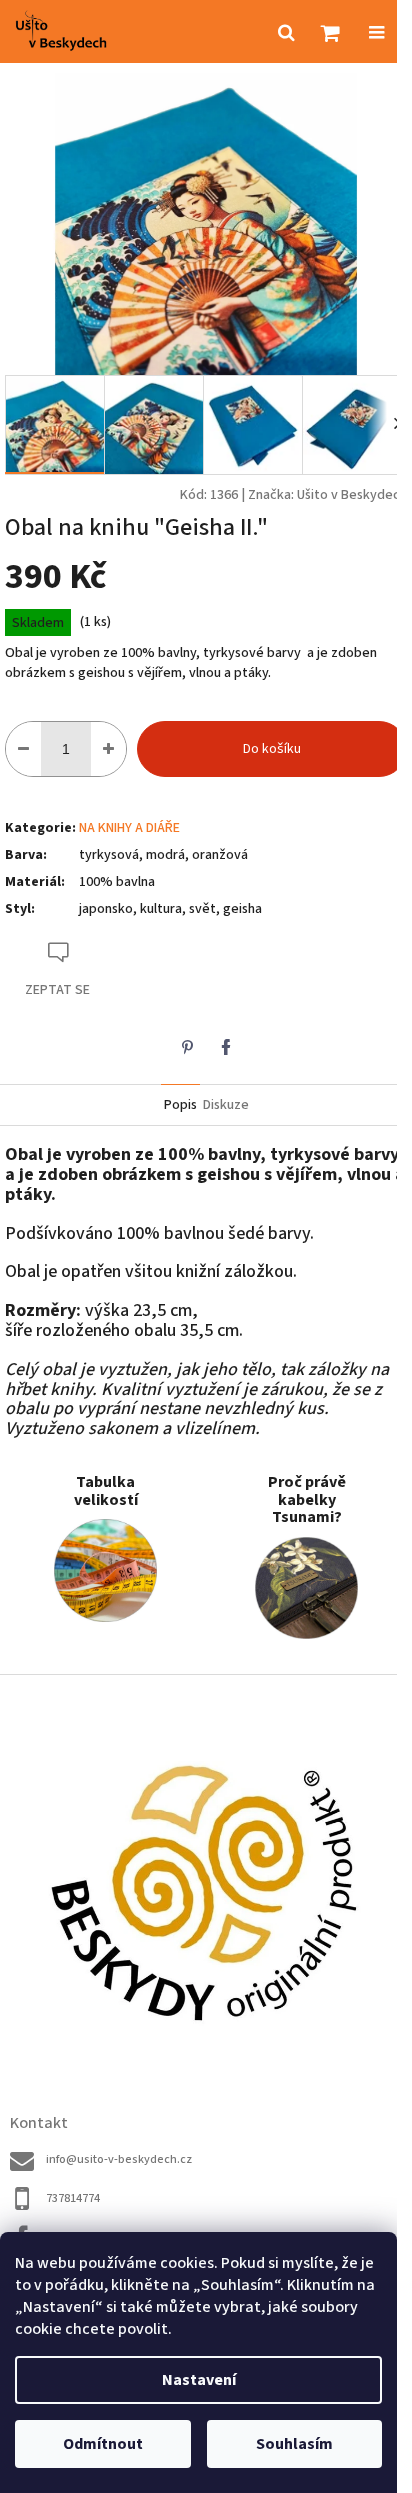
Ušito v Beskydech (352, 495)
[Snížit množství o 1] (23, 749)
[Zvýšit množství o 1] (108, 749)
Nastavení (199, 2380)
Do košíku (272, 749)
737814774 (73, 2198)
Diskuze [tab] (226, 1105)
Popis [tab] (180, 1105)
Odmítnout (103, 2444)
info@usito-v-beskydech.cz (119, 2159)
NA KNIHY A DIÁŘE (129, 828)
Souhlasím (294, 2444)
